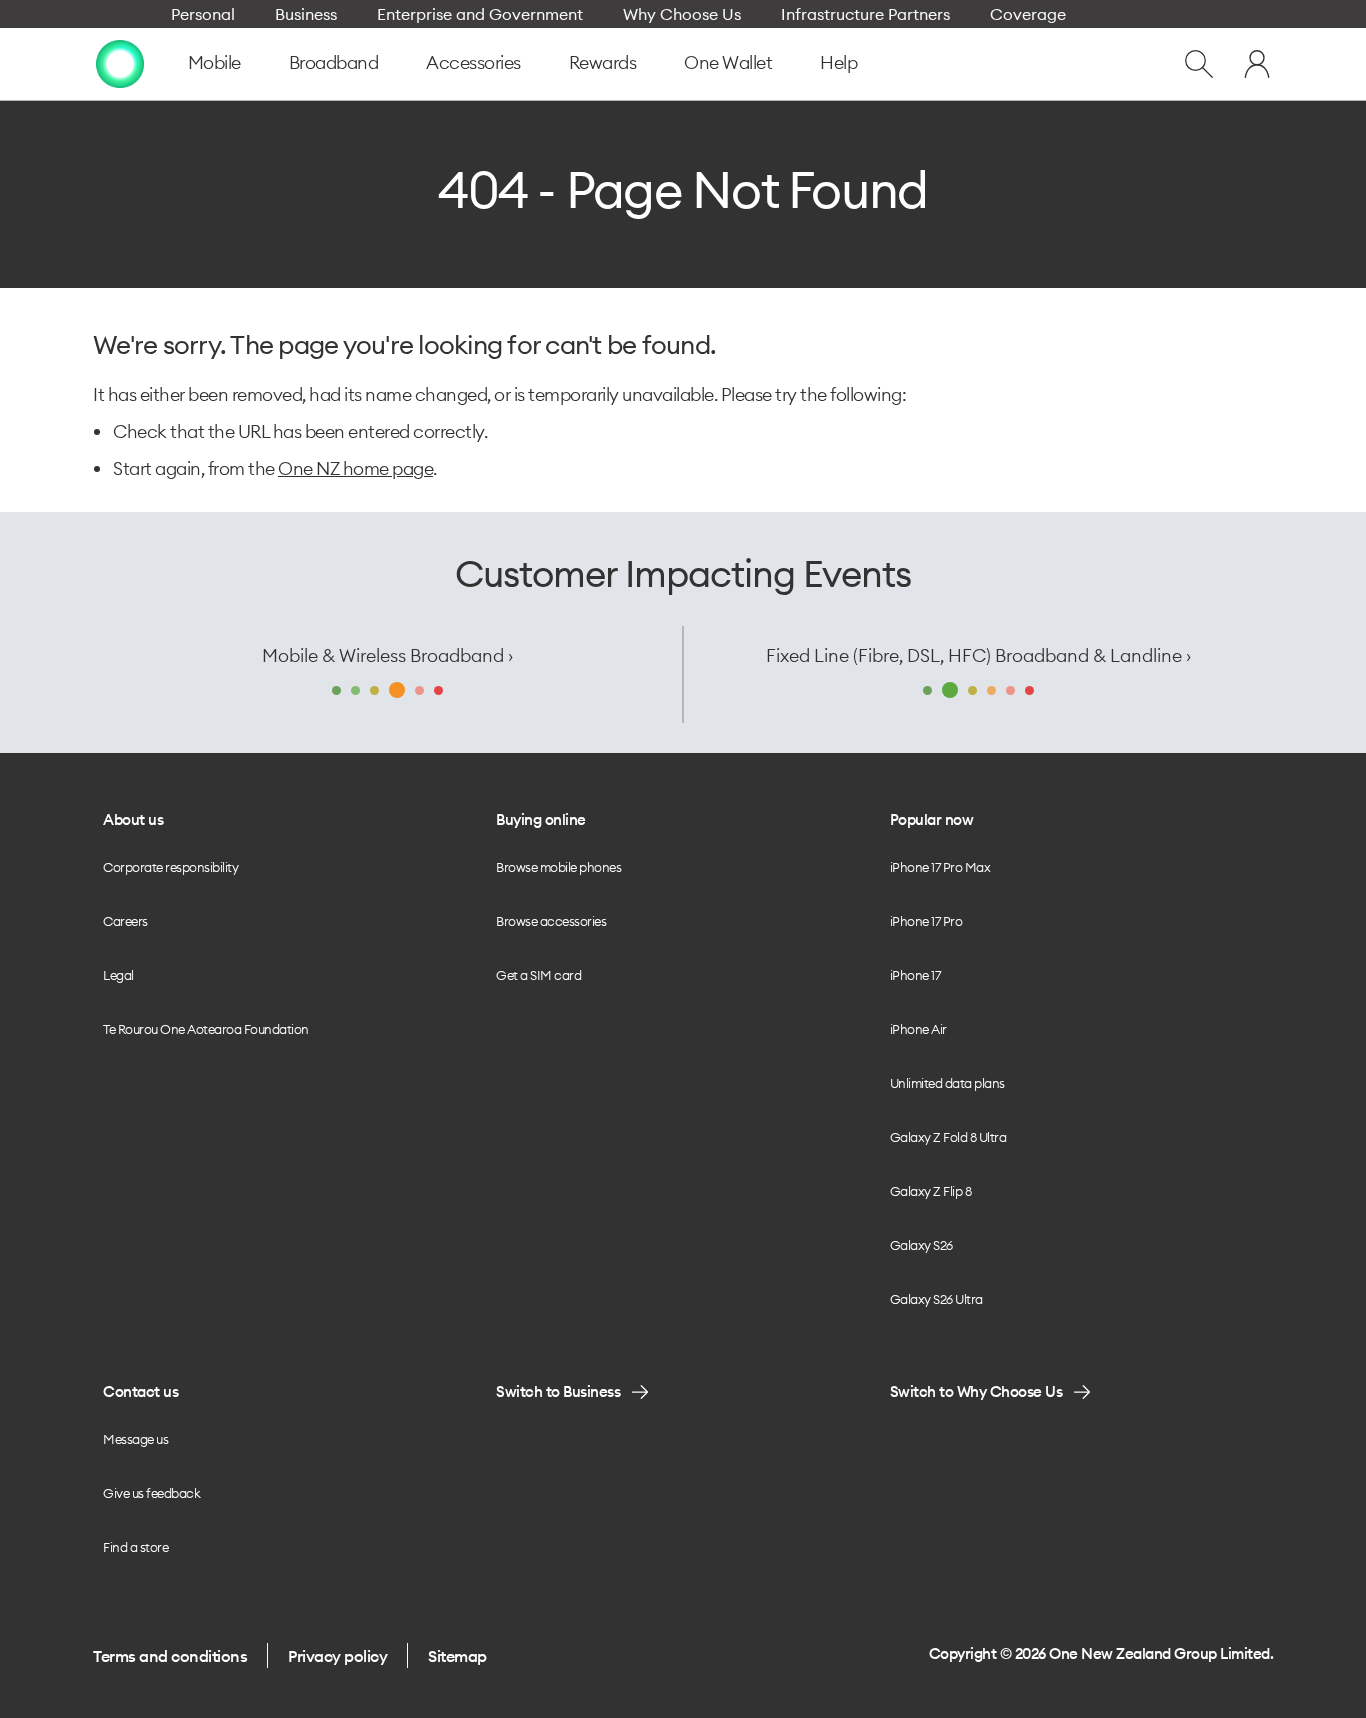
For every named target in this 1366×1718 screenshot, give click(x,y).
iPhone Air (918, 1029)
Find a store (135, 1547)
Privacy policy (337, 1656)
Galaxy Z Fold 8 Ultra (948, 1137)
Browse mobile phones (558, 867)
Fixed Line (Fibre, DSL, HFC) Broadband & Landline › (978, 655)
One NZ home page (355, 468)
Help (838, 62)
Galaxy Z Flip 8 (931, 1191)
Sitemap (457, 1656)
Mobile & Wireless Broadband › (387, 655)
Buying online (541, 819)
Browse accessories (551, 921)
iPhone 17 (915, 975)
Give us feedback (151, 1493)
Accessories (473, 62)
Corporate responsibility (170, 867)
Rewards (603, 62)
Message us (135, 1439)
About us (133, 819)
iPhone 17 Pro (926, 921)
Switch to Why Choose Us (976, 1391)
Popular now (932, 819)
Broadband (334, 62)
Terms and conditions (170, 1656)
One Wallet (728, 62)
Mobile (214, 62)
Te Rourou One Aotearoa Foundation (206, 1029)
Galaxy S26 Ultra (936, 1299)
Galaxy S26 (921, 1245)
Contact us (140, 1391)
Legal (118, 975)
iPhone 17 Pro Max (940, 867)
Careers (125, 921)
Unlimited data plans (947, 1083)
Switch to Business (558, 1391)
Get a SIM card (538, 975)
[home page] (120, 64)
